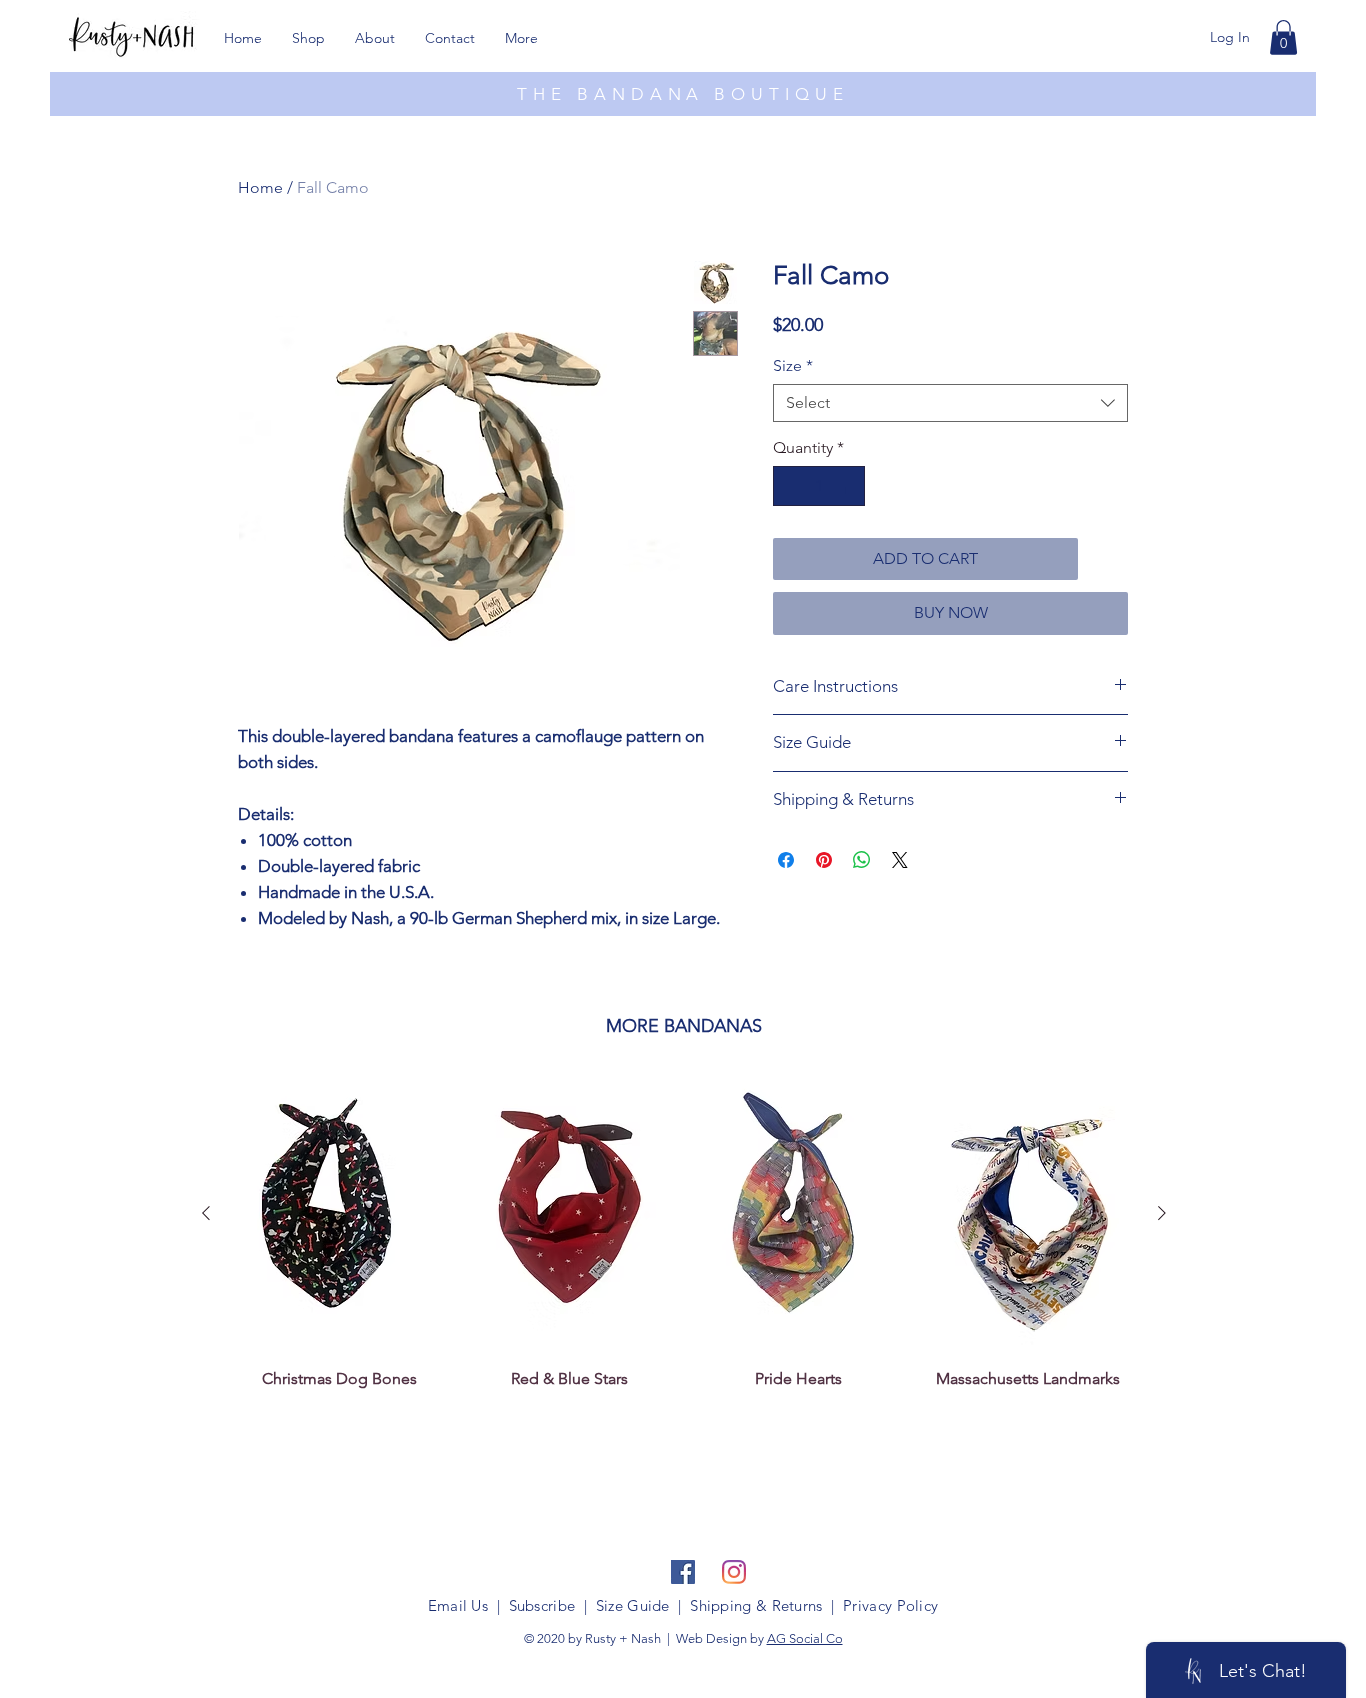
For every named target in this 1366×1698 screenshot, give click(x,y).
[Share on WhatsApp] (862, 860)
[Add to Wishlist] (1107, 559)
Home (260, 187)
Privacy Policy (890, 1605)
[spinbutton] (819, 486)
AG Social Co (805, 1638)
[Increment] (848, 486)
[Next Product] (1162, 1213)
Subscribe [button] (542, 1605)
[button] (1283, 37)
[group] (684, 1241)
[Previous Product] (206, 1213)
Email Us (458, 1605)
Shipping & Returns (756, 1605)
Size (793, 365)
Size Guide (633, 1605)
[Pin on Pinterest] (824, 860)
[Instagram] (734, 1572)
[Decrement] (790, 486)
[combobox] (950, 403)
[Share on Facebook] (786, 860)
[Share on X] (900, 860)
